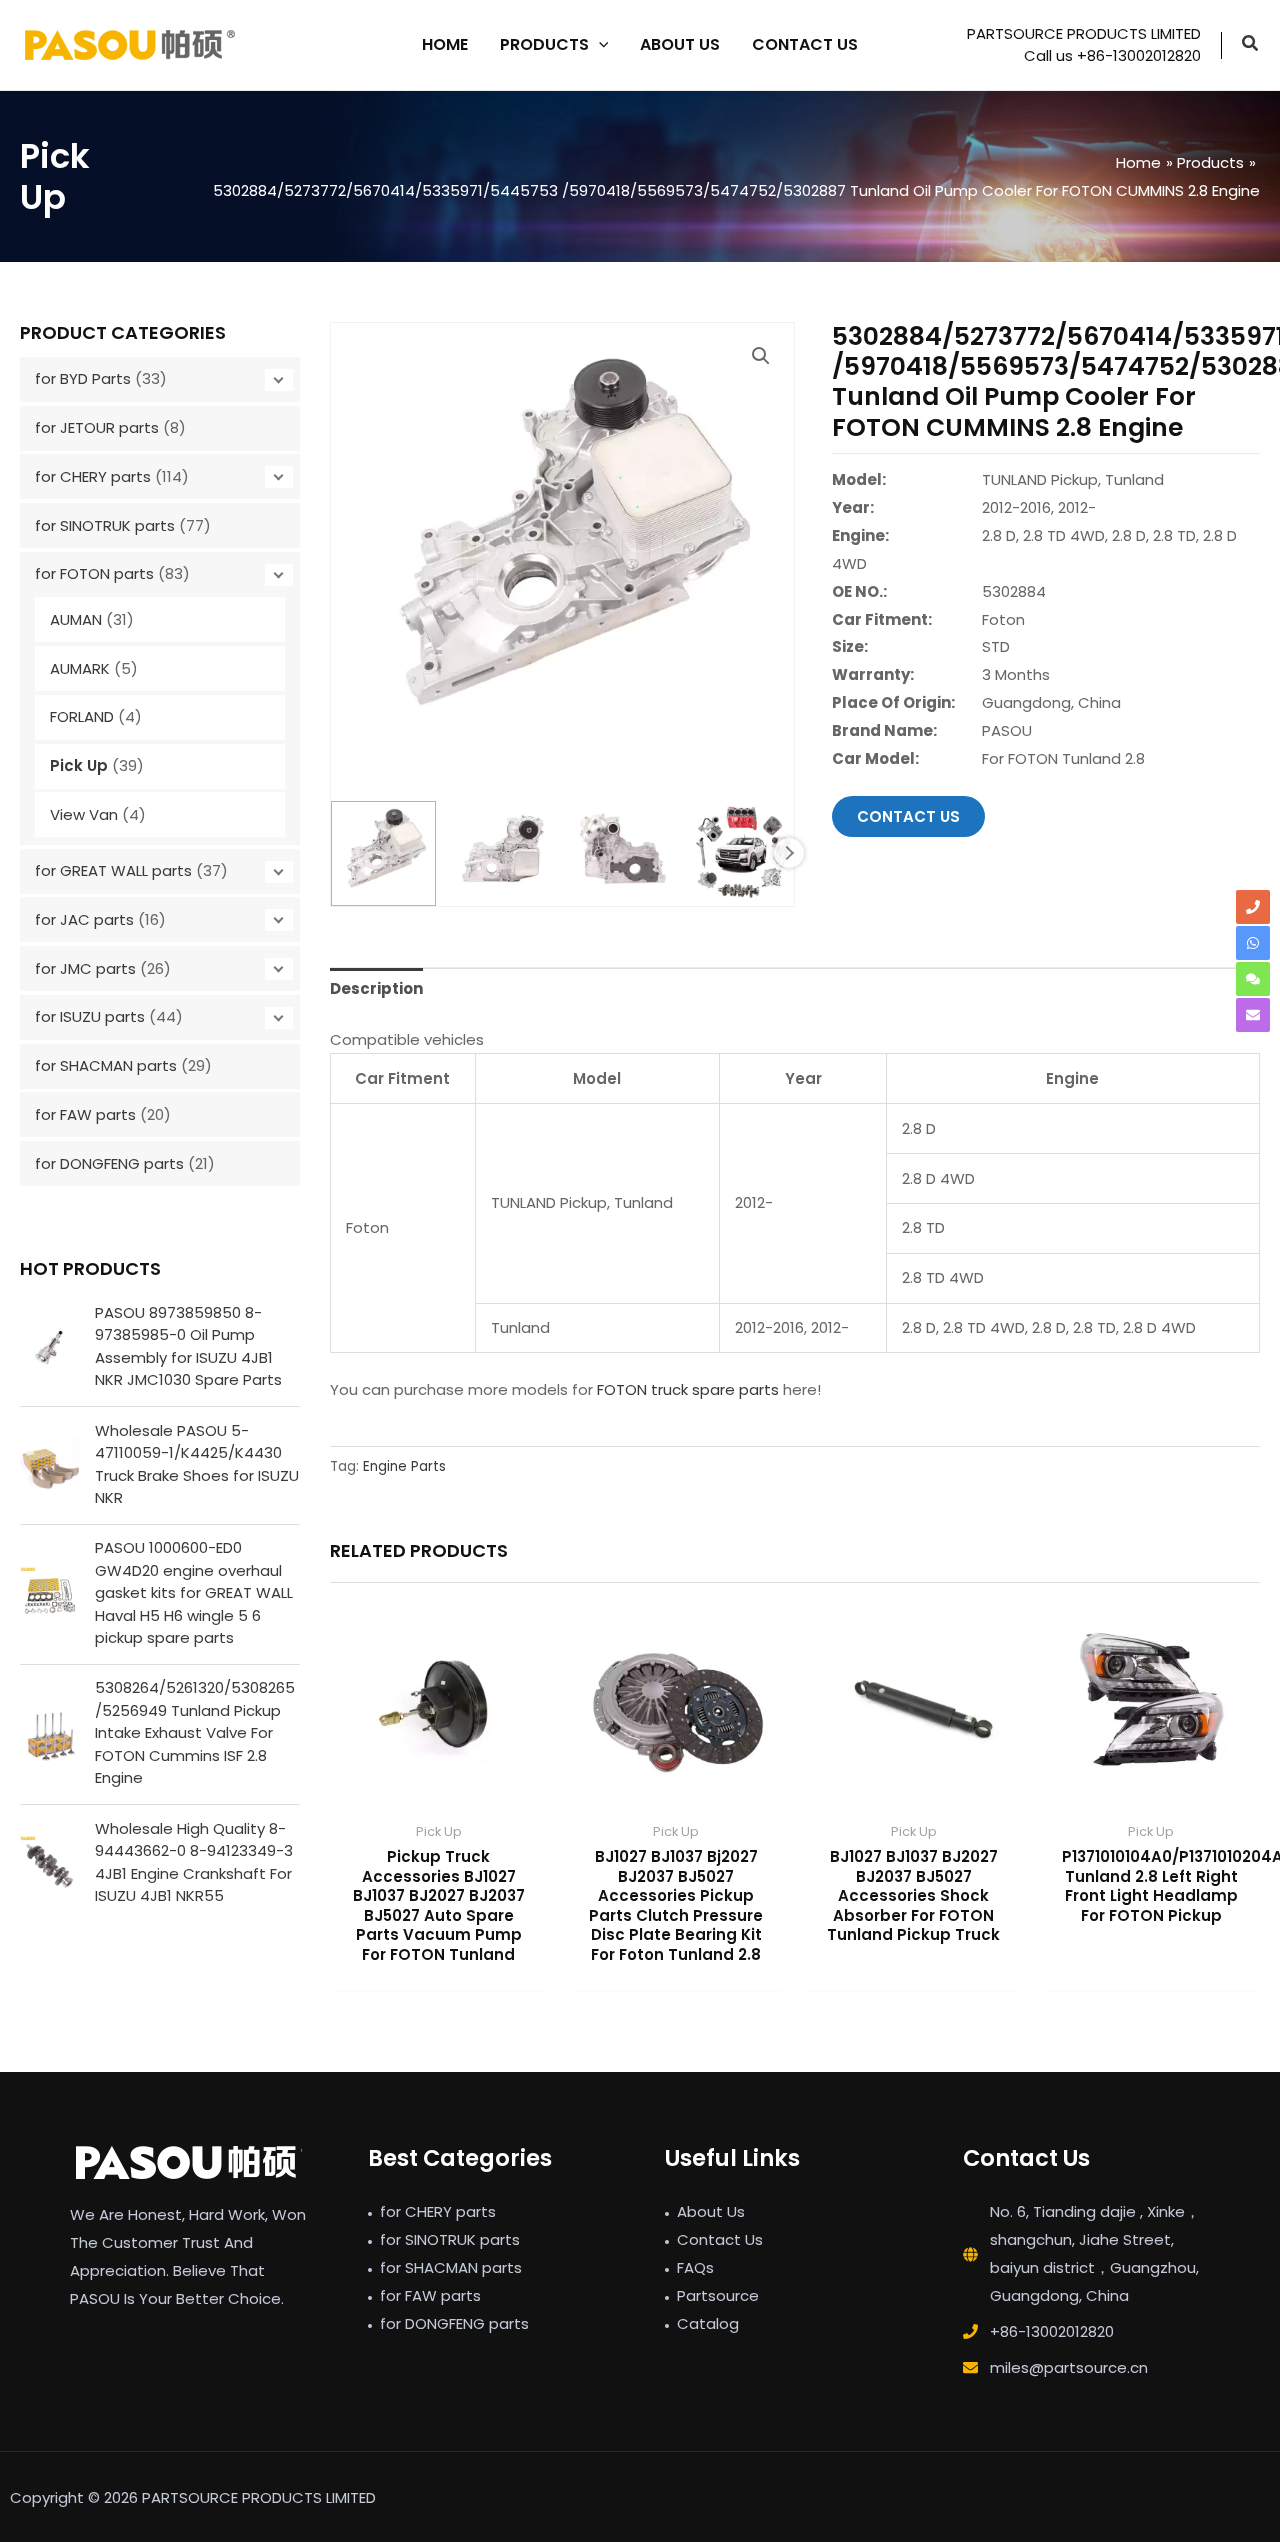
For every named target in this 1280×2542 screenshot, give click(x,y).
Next (789, 853)
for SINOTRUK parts (105, 525)
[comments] (1253, 979)
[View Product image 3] (622, 853)
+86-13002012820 (1052, 2331)
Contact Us (720, 2239)
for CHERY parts (93, 476)
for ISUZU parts (90, 1016)
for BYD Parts (83, 378)
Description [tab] (376, 988)
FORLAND (82, 716)
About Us (711, 2211)
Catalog (708, 2323)
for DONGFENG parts (109, 1163)
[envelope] (1253, 1015)
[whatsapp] (1253, 943)
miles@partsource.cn (1069, 2367)
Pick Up (79, 765)
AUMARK (80, 668)
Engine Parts (404, 1466)
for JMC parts (85, 968)
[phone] (1253, 907)
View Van (84, 814)
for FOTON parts (94, 573)
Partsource (718, 2295)
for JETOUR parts (97, 427)
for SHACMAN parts (106, 1065)
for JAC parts (84, 919)
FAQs (695, 2267)
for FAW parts (85, 1114)
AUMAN (76, 619)
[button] (1251, 45)
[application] (599, 45)
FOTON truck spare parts (688, 1389)
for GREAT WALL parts (113, 870)
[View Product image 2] (503, 853)
